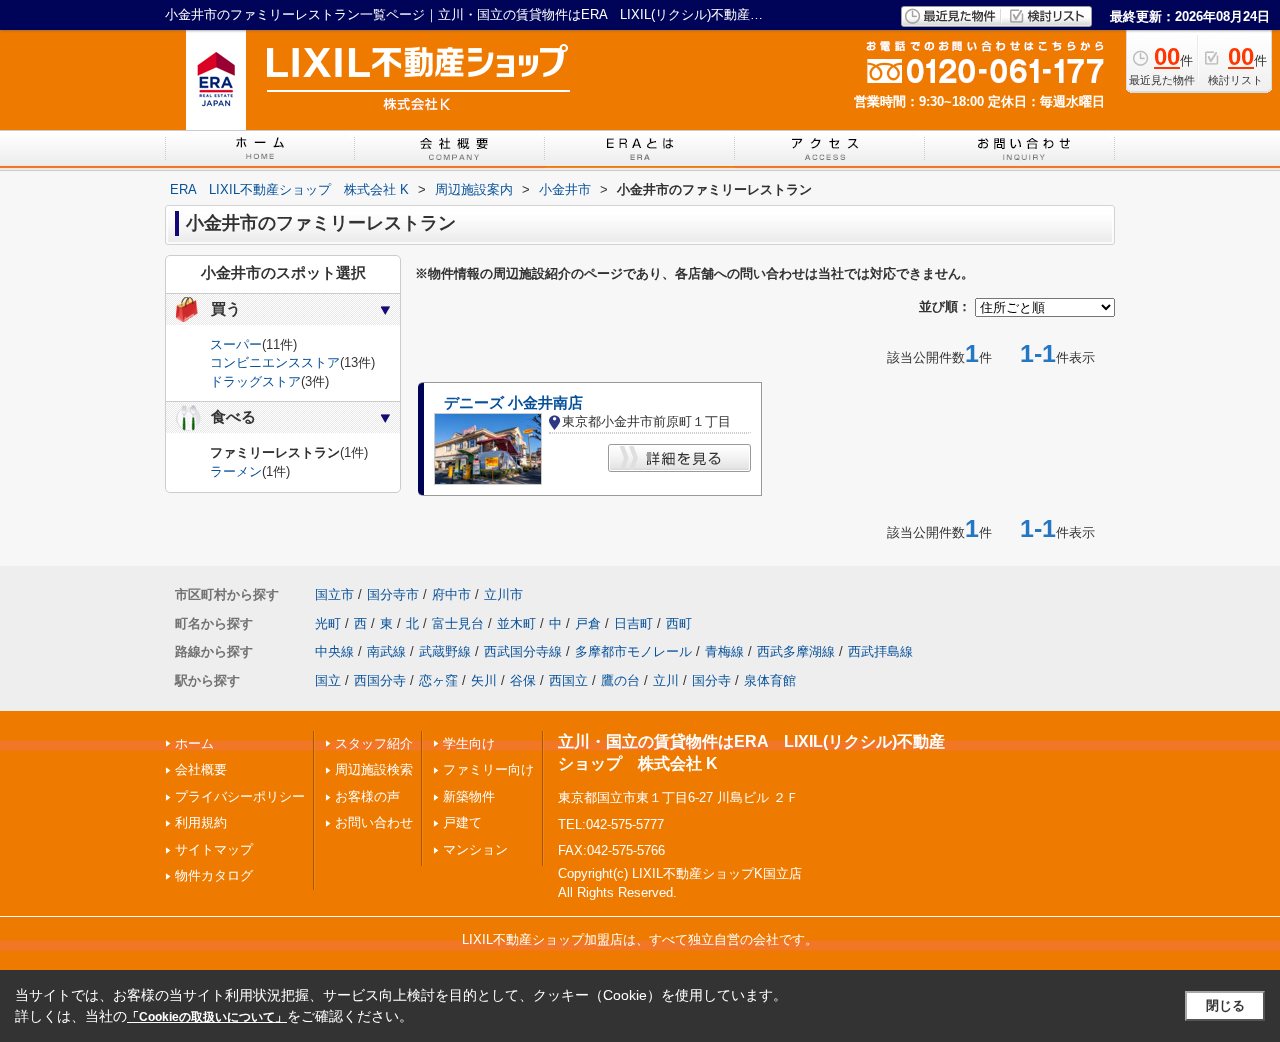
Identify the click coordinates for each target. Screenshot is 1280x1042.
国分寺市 (393, 594)
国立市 (334, 594)
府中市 (451, 594)
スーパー (236, 344)
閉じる (1225, 1005)
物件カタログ (214, 875)
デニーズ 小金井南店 (513, 403)
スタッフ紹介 (374, 743)
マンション (475, 849)
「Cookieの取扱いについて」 (207, 1017)
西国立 (568, 680)
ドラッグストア (255, 381)
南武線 (386, 651)
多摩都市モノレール (633, 651)
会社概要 (201, 769)
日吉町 (633, 623)
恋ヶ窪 (438, 680)
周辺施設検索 (374, 769)
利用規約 (201, 822)
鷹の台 (620, 680)
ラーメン (236, 471)
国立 (328, 680)
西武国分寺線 (523, 651)
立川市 (503, 594)
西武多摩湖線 (796, 651)
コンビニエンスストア (275, 362)
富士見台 (458, 623)
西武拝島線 (880, 651)
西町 (679, 623)
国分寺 (711, 680)
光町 (328, 623)
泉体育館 (770, 680)
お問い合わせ (374, 822)
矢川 (484, 680)
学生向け (469, 743)
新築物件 (469, 796)
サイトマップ (214, 849)
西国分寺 (380, 680)
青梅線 (724, 651)
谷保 (523, 680)
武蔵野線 (445, 651)
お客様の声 (367, 796)
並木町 (516, 623)
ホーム (194, 743)
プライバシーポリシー (240, 796)
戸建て (462, 822)
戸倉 (588, 623)
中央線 (334, 651)
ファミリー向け (488, 769)
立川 (666, 680)
